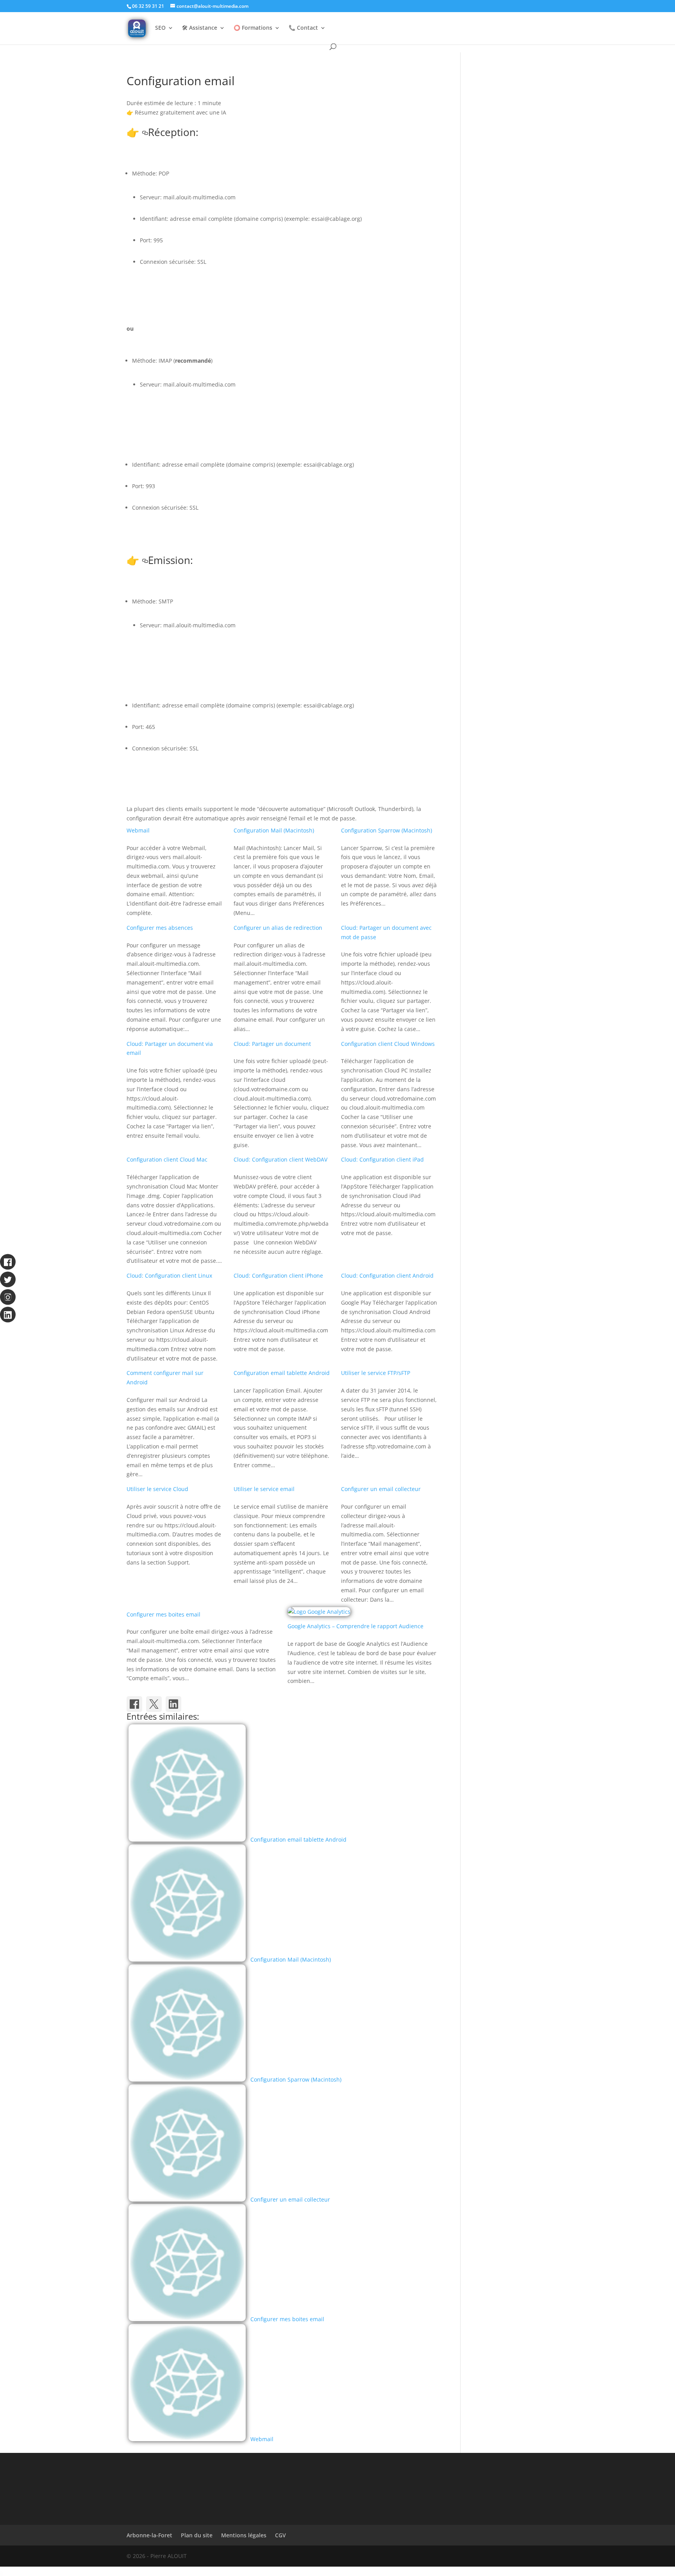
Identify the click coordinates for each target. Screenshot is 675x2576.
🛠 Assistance (200, 28)
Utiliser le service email (264, 1489)
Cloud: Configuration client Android (387, 1275)
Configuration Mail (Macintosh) (274, 830)
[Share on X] (154, 1704)
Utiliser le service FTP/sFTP (376, 1373)
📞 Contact (303, 28)
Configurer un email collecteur (381, 1489)
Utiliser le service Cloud (157, 1489)
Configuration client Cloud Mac (167, 1159)
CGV (280, 2535)
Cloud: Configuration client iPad (382, 1159)
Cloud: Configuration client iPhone (278, 1275)
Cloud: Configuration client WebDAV (280, 1159)
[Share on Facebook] (134, 1704)
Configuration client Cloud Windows (388, 1044)
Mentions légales (244, 2535)
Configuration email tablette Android (282, 1373)
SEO (160, 28)
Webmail (138, 830)
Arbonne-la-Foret (149, 2535)
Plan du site (197, 2535)
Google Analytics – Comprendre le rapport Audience (355, 1626)
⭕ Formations (253, 28)
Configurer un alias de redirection (278, 928)
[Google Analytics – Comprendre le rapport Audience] (319, 1612)
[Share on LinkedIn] (173, 1704)
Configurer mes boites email (163, 1614)
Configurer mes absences (160, 928)
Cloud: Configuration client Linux (169, 1275)
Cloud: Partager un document (272, 1044)
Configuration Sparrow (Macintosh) (387, 830)
